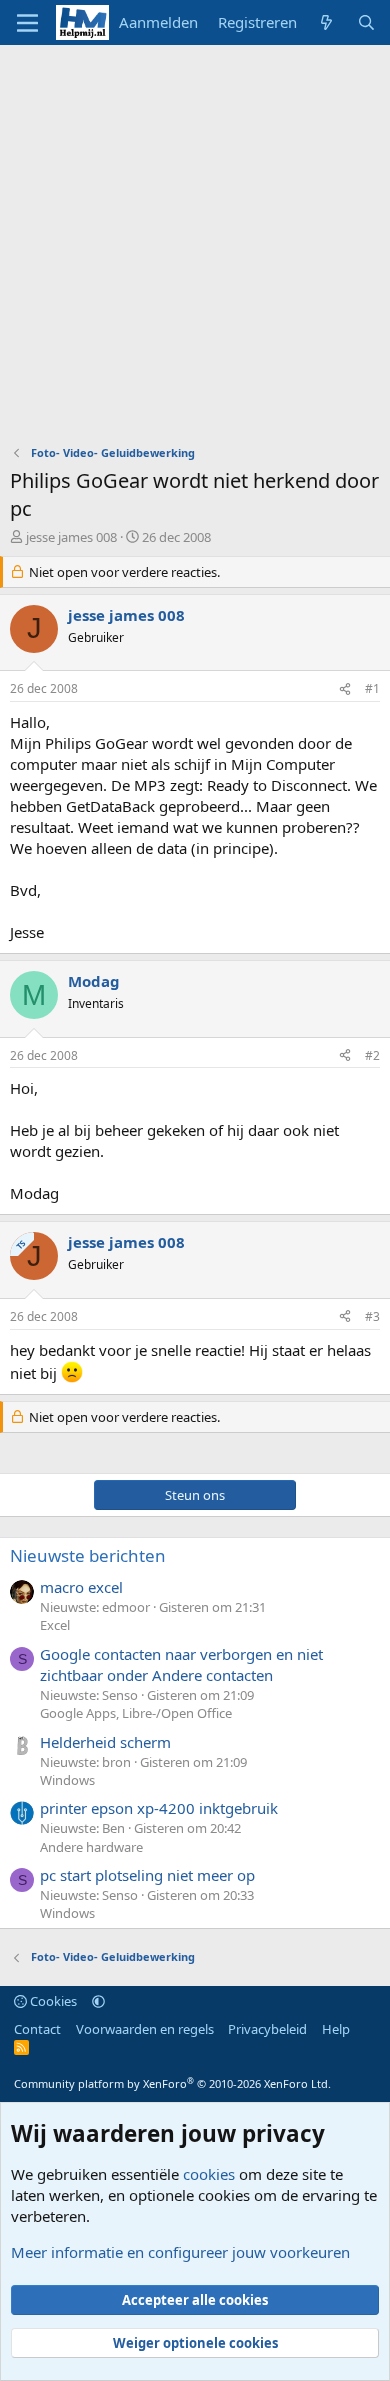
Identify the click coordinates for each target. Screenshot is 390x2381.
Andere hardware (91, 1847)
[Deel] (345, 689)
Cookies (52, 2001)
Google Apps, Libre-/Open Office (136, 1713)
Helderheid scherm (105, 1742)
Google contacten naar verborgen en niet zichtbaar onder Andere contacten (181, 1664)
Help (336, 2029)
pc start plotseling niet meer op (147, 1875)
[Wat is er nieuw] (326, 22)
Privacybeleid (267, 2029)
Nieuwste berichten (88, 1555)
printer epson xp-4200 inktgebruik (159, 1808)
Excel (55, 1625)
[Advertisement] (195, 250)
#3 (372, 1316)
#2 (372, 1055)
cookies (209, 2174)
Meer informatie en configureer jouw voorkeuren (180, 2252)
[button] (98, 2001)
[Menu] (27, 23)
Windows (67, 1780)
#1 (372, 688)
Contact (37, 2029)
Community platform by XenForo (172, 2083)
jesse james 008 (71, 537)
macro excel (81, 1587)
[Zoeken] (366, 22)
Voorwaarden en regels (145, 2029)
